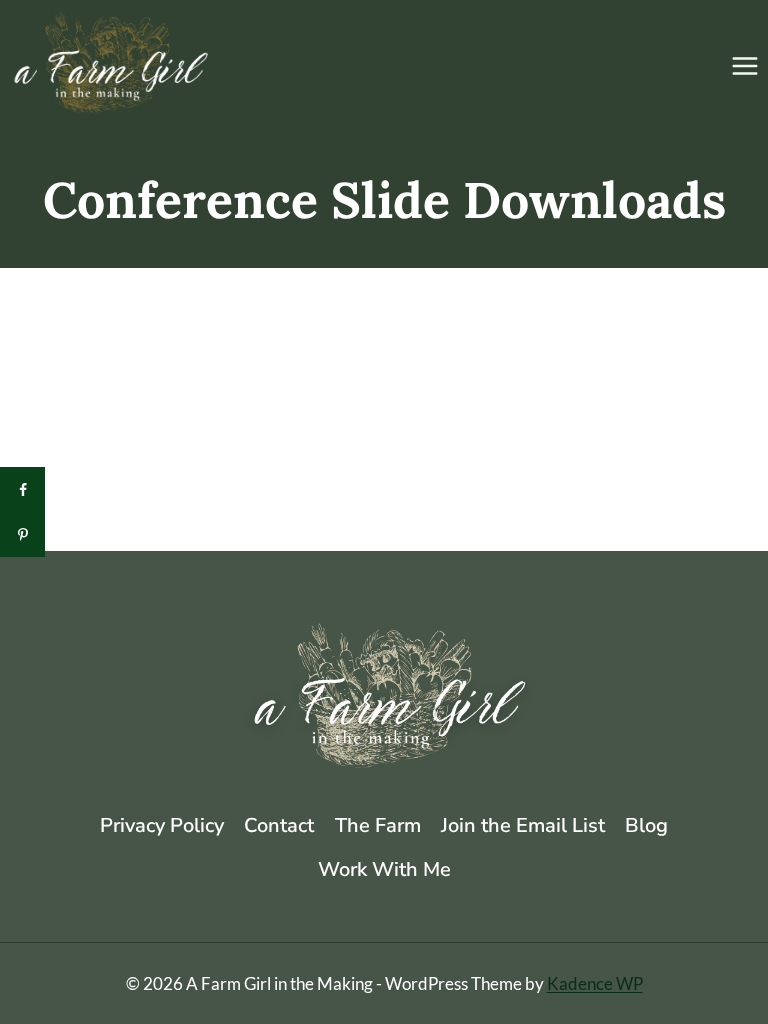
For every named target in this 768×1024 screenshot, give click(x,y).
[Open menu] (744, 65)
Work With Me (384, 869)
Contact (279, 825)
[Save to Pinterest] (22, 534)
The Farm (378, 825)
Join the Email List (523, 825)
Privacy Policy (162, 825)
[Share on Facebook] (22, 489)
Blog (646, 825)
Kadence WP (595, 983)
